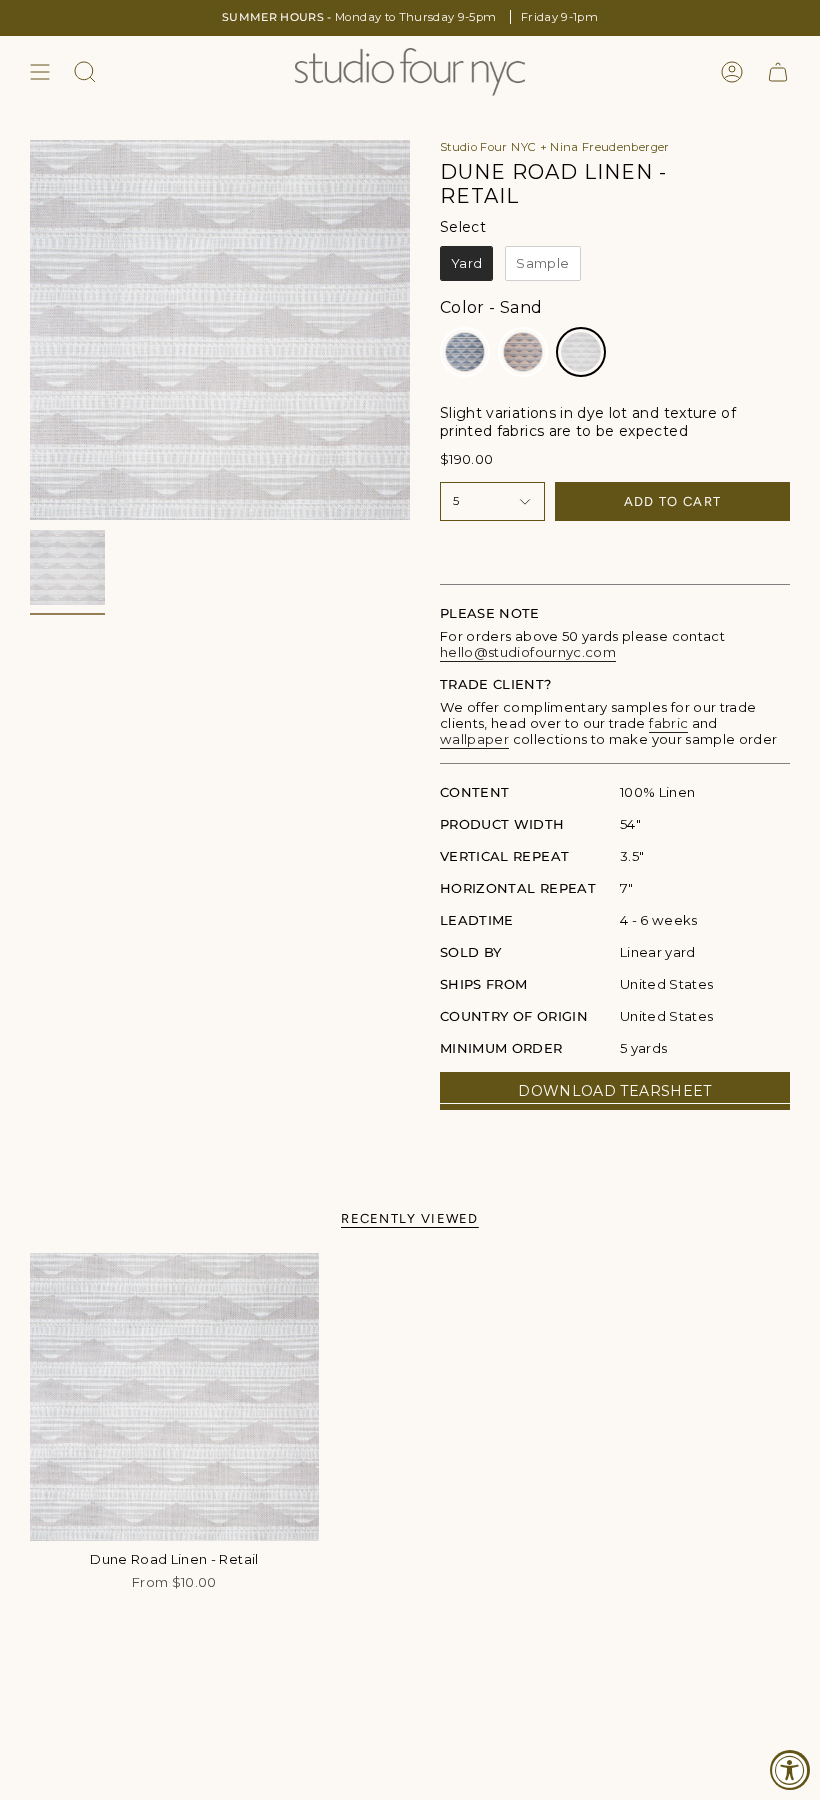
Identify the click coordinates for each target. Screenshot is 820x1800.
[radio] (466, 264)
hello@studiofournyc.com (528, 652)
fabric (668, 723)
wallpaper (474, 739)
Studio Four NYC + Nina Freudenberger (555, 147)
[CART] (778, 72)
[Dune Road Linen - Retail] (174, 1397)
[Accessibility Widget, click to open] (790, 1770)
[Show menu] (40, 72)
